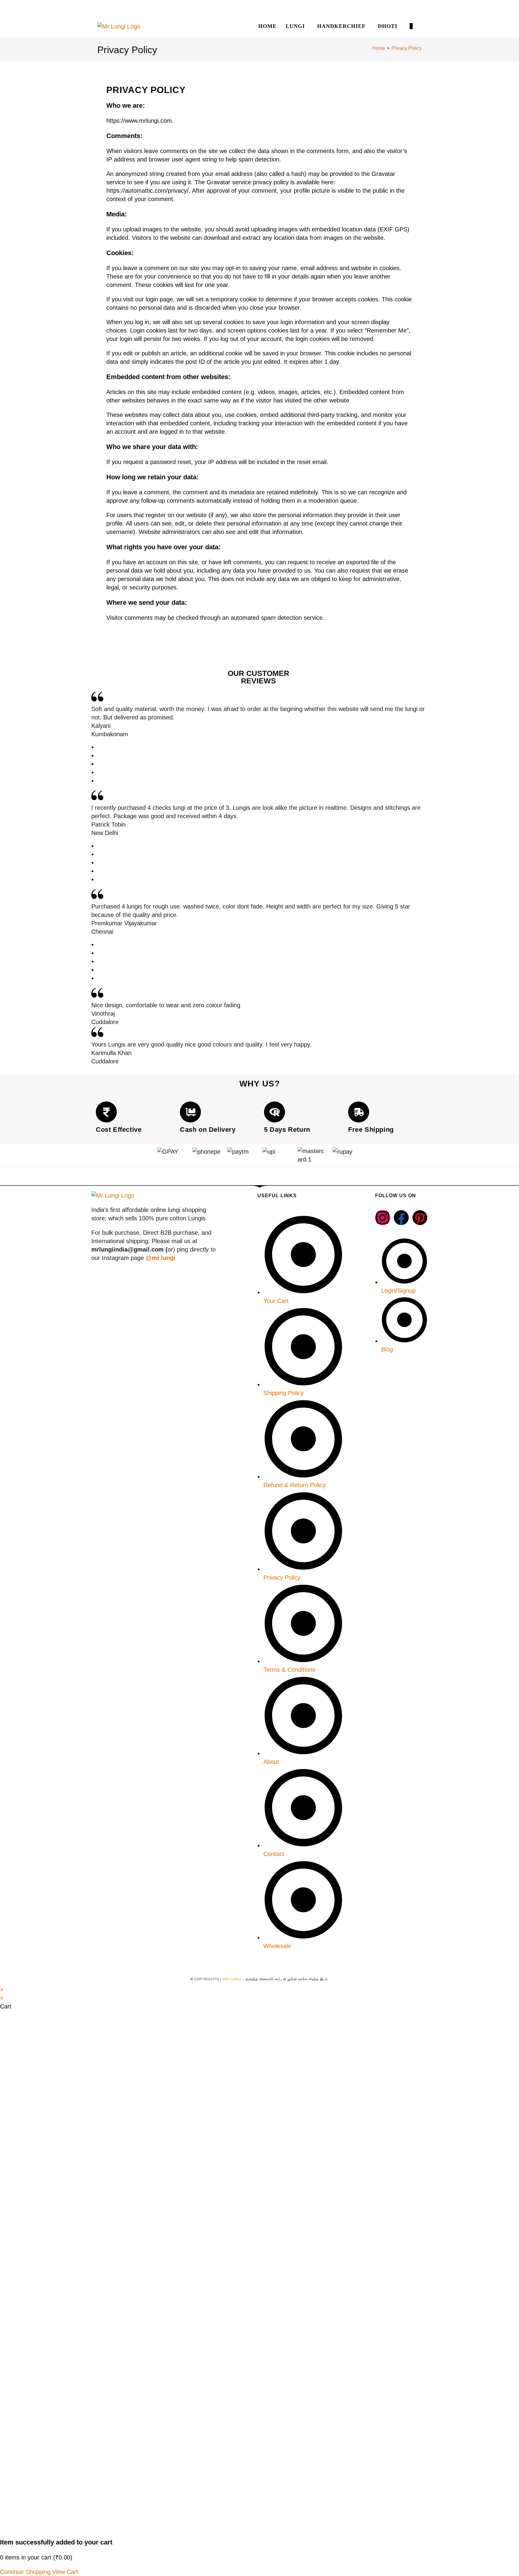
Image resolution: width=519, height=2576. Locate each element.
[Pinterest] (420, 1218)
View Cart (65, 2572)
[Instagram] (383, 1218)
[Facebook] (401, 1218)
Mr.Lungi (232, 1979)
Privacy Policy (407, 48)
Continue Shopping (25, 2572)
